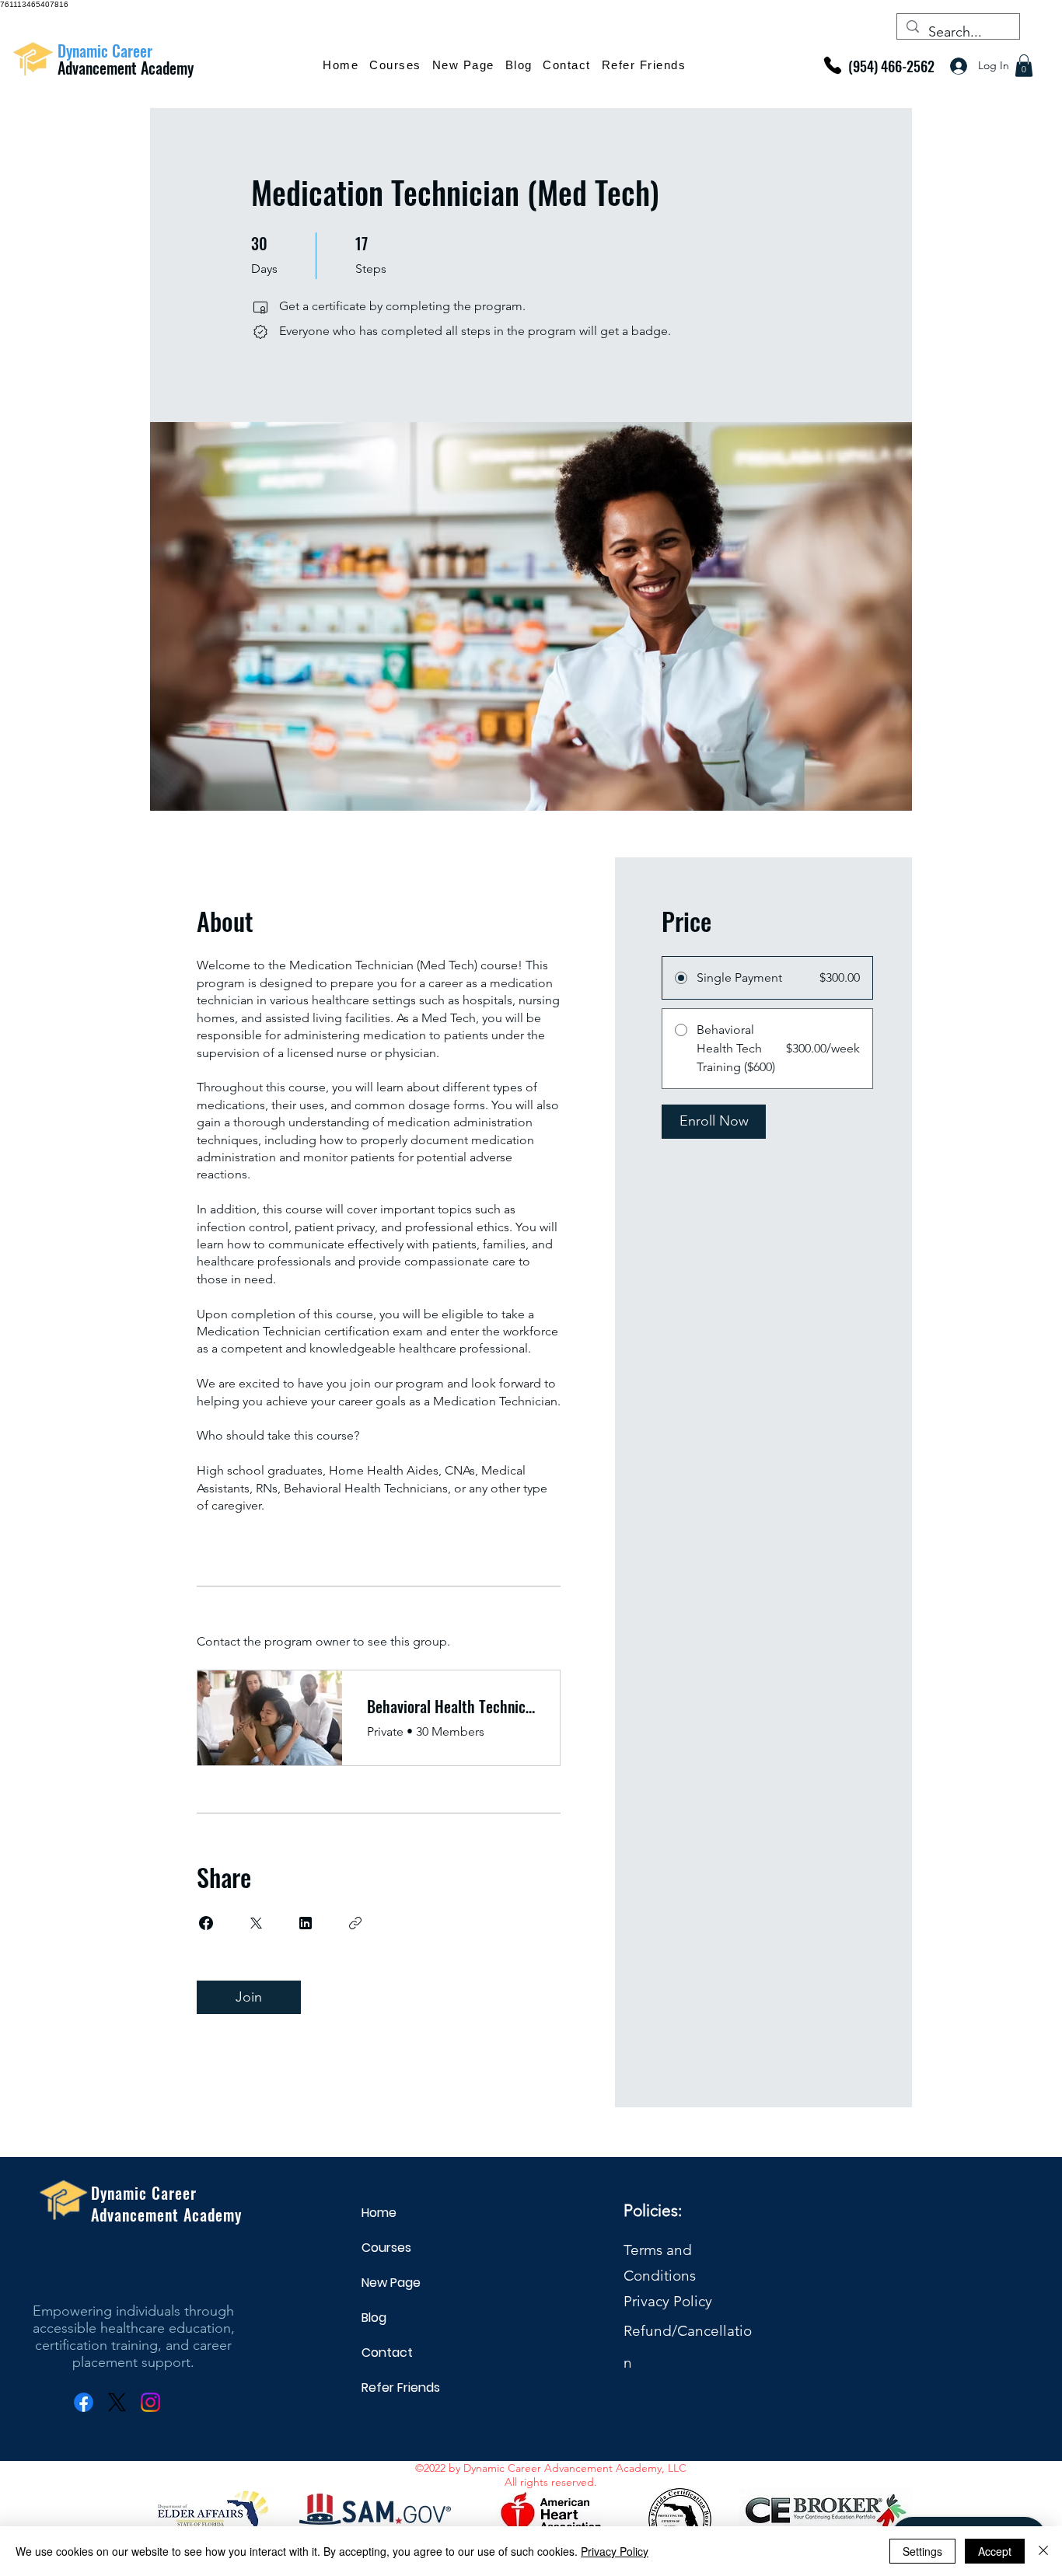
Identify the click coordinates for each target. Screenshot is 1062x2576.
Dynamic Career (105, 51)
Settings (922, 2551)
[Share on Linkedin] (306, 1923)
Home (379, 2213)
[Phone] (833, 65)
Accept (995, 2551)
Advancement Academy (128, 68)
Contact (387, 2353)
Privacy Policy (668, 2301)
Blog (374, 2318)
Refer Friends (399, 2388)
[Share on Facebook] (206, 1923)
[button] (1024, 66)
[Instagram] (150, 2402)
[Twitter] (117, 2402)
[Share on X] (256, 1923)
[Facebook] (84, 2402)
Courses (386, 2248)
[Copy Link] (355, 1923)
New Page (391, 2283)
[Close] (1043, 2551)
